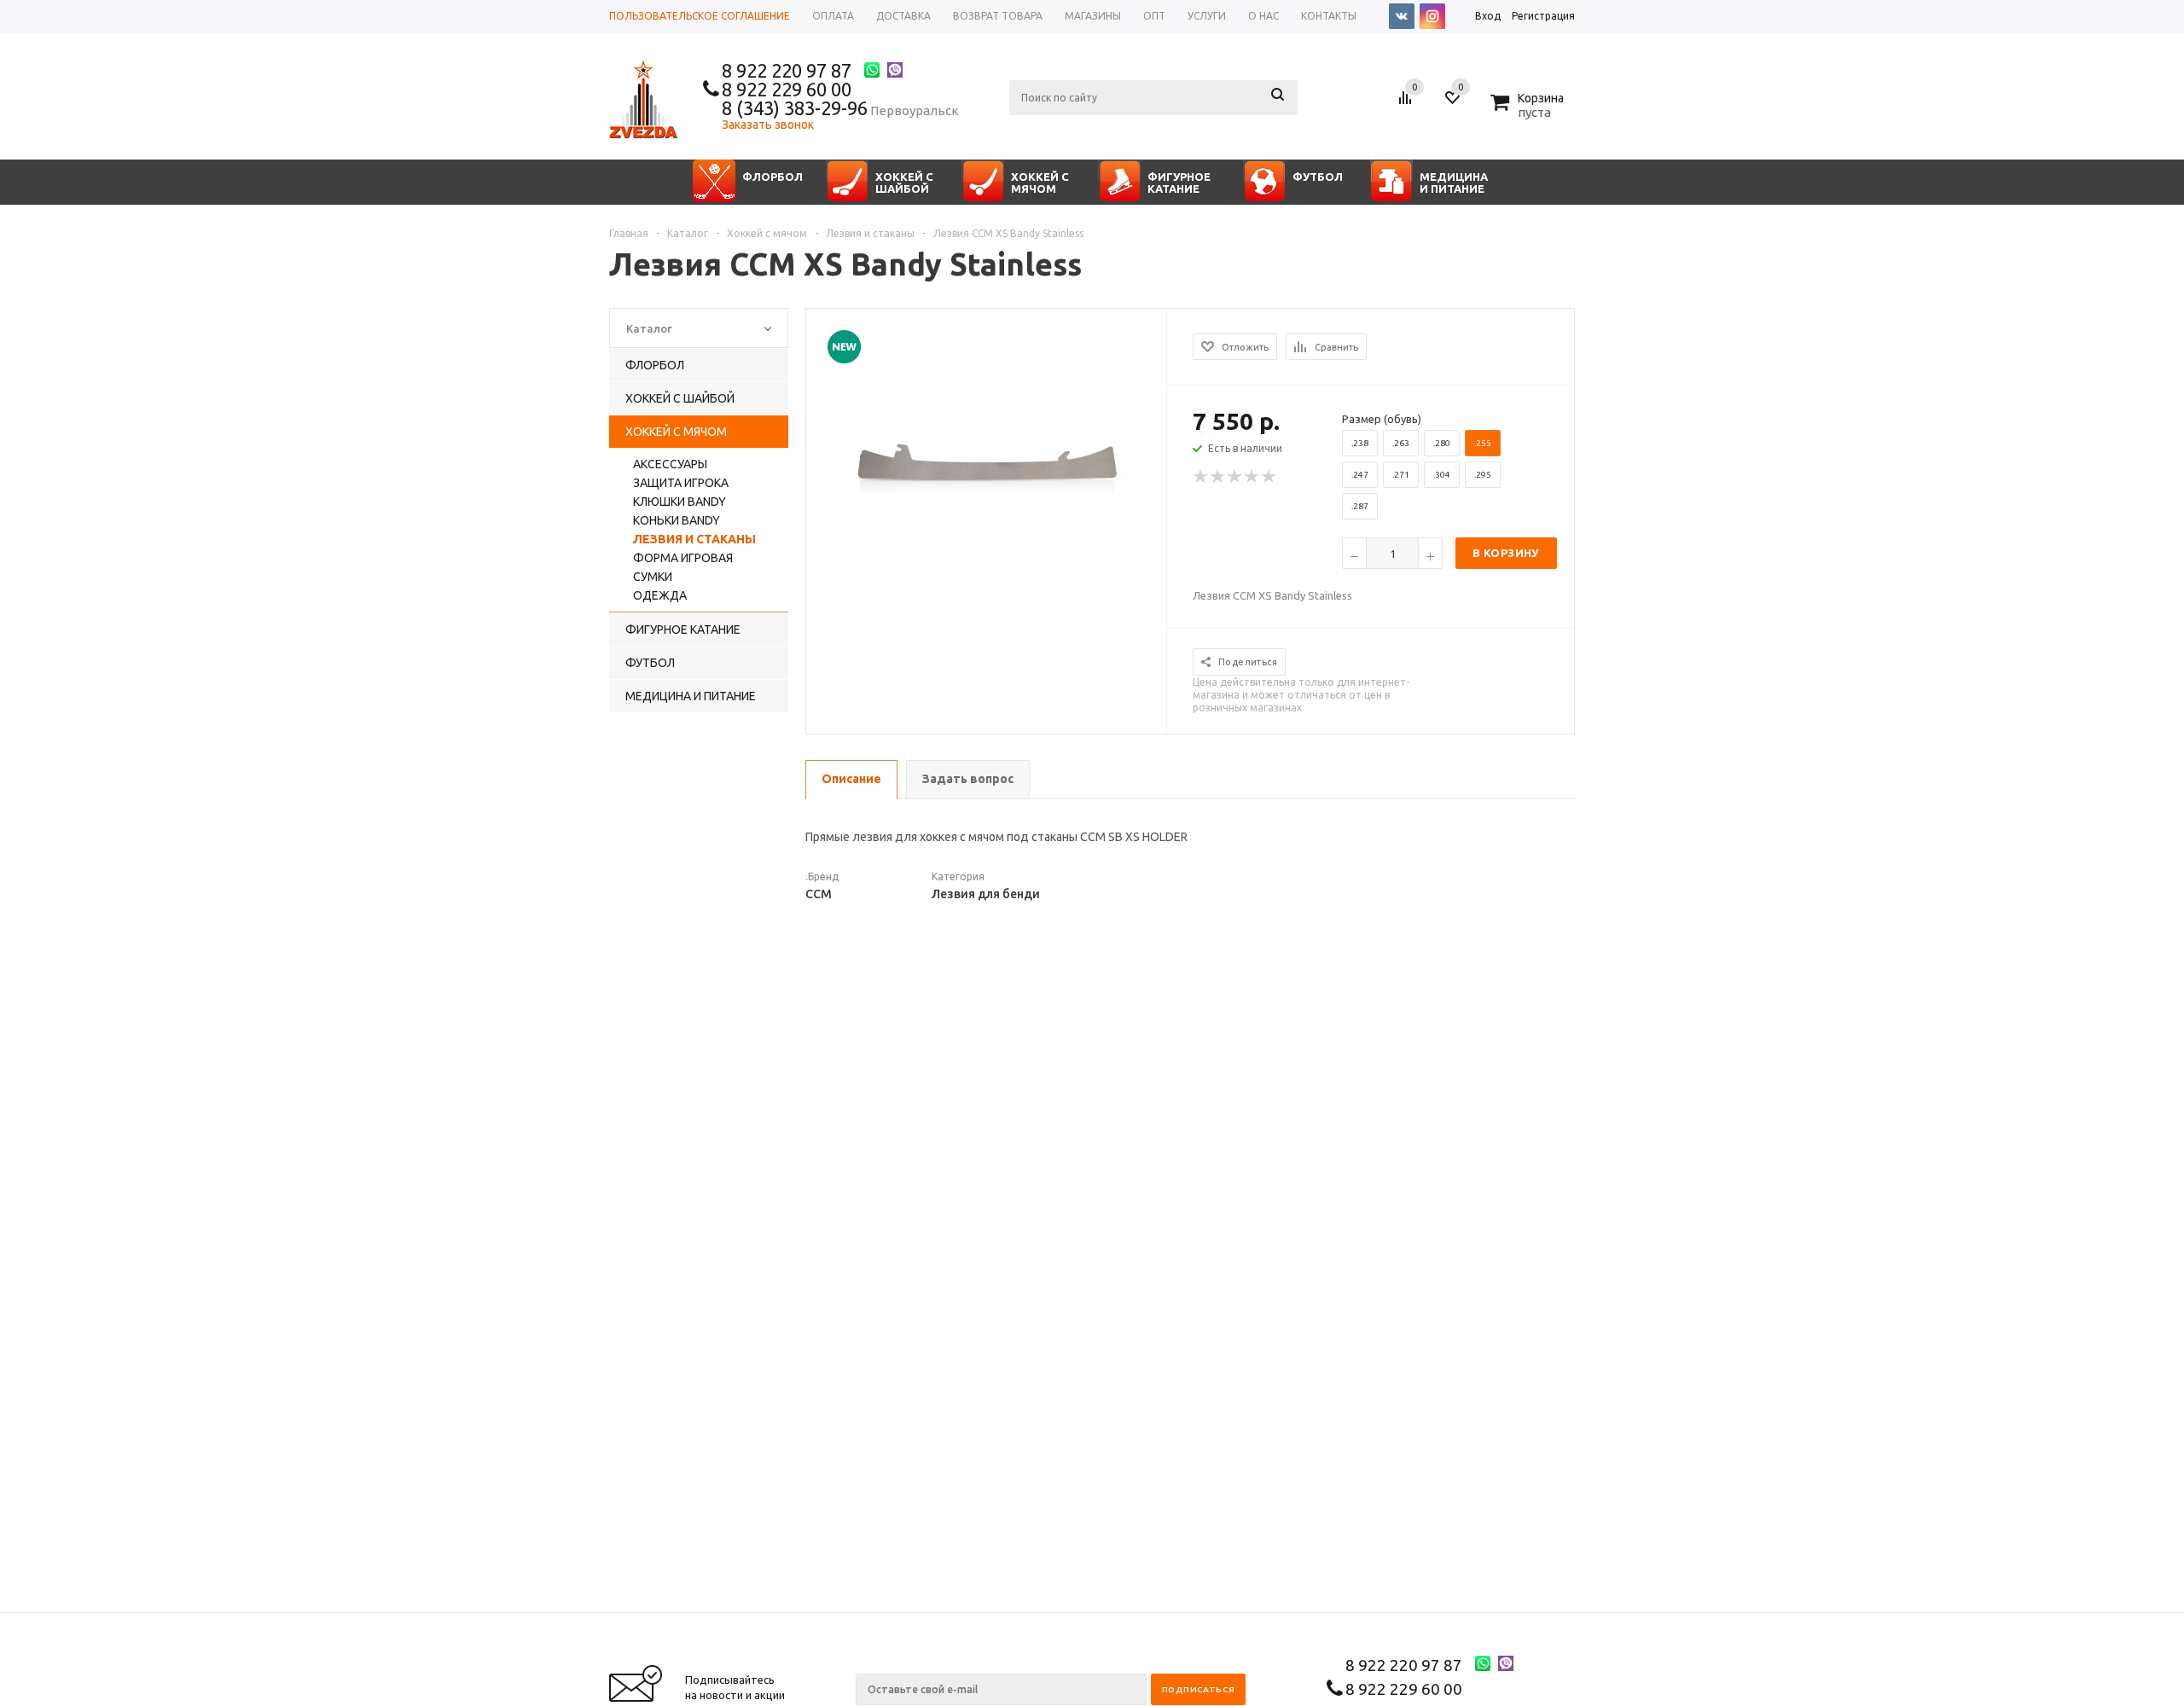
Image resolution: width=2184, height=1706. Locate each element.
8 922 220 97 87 (787, 70)
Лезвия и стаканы (694, 539)
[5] (1269, 477)
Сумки (653, 577)
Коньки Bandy (677, 520)
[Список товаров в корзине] (1529, 110)
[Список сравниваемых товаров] (1408, 104)
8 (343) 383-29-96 (795, 108)
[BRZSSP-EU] (987, 477)
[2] (1218, 477)
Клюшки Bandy (680, 502)
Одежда (660, 595)
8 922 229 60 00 (787, 89)
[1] (1201, 477)
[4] (1252, 477)
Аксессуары (670, 464)
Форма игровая (683, 558)
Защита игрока (681, 483)
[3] (1235, 477)
